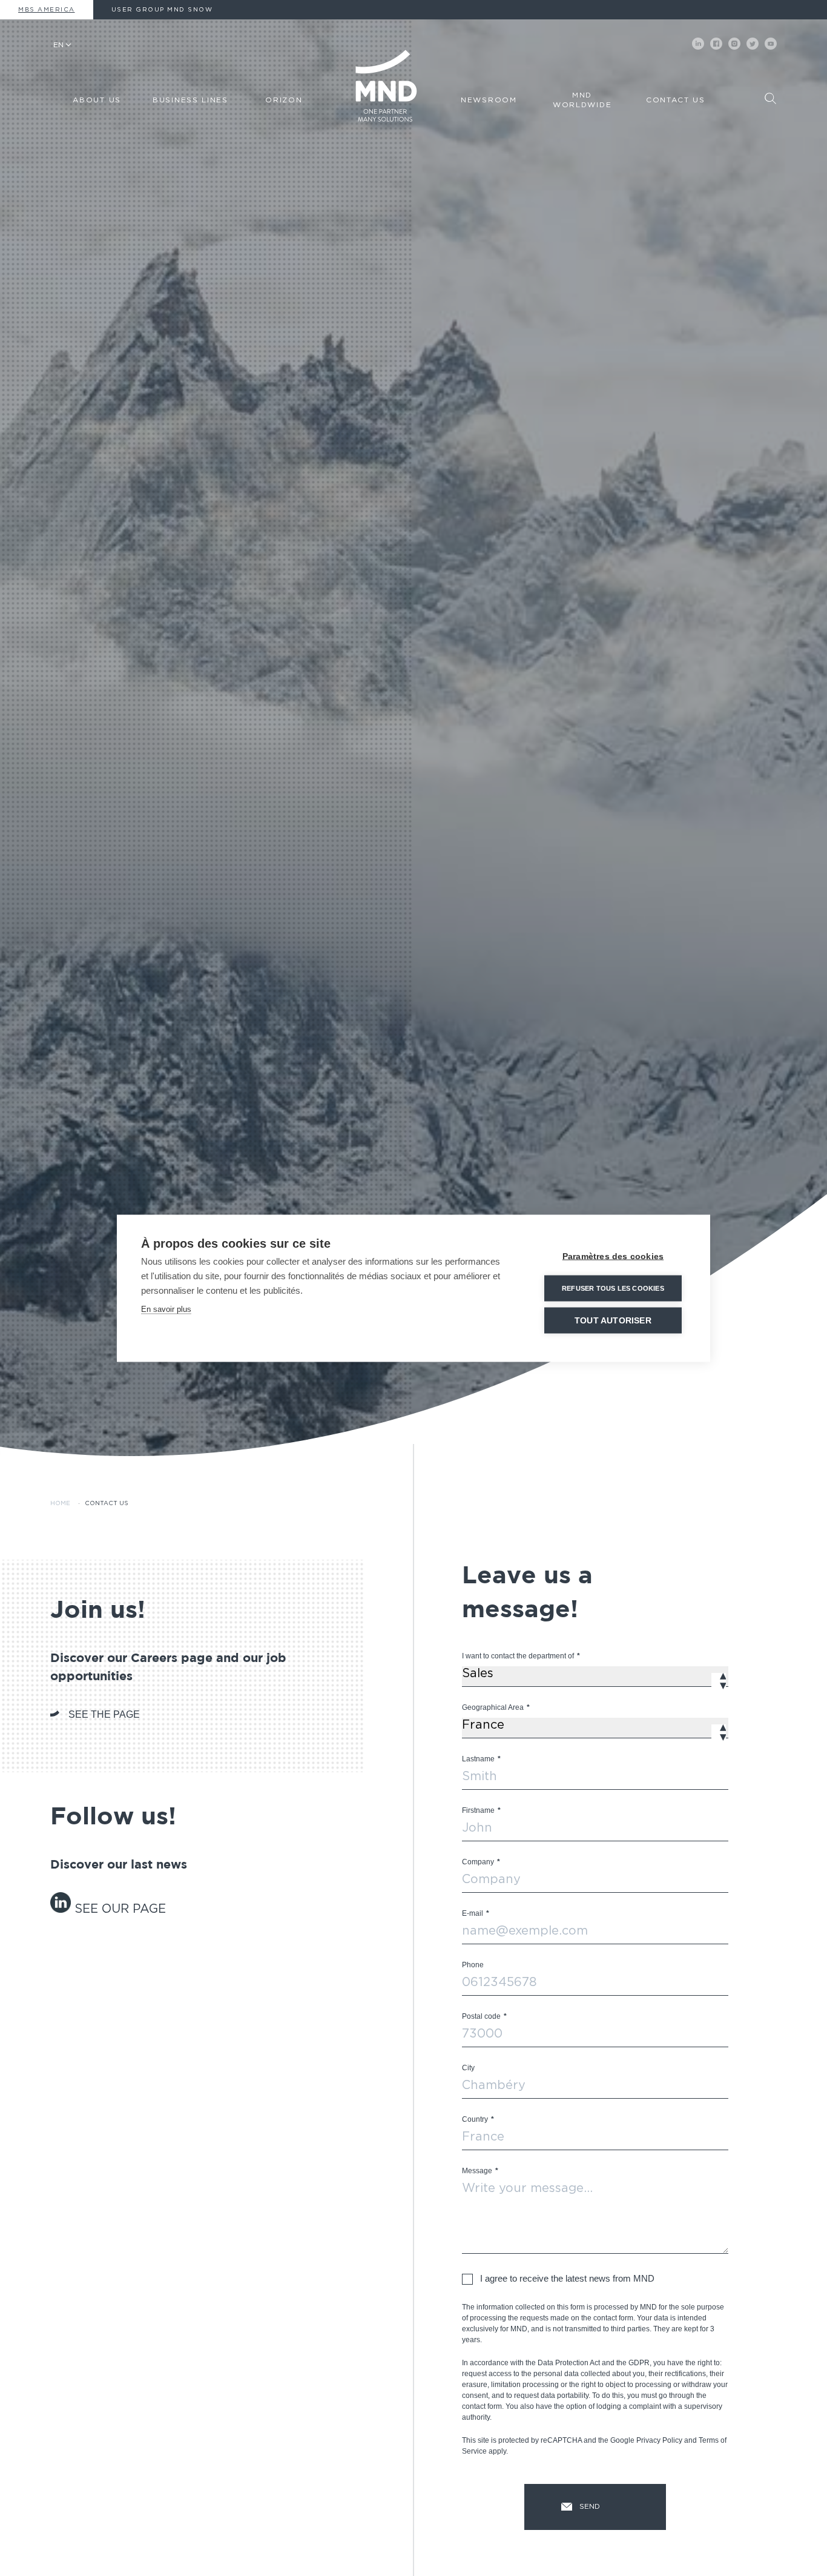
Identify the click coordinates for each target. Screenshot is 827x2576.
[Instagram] (734, 44)
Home (60, 1503)
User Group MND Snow (162, 10)
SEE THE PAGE (104, 1714)
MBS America (47, 10)
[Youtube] (771, 44)
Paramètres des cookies (613, 1256)
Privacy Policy (659, 2440)
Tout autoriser (613, 1320)
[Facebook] (716, 44)
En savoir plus (166, 1309)
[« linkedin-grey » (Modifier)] (62, 1909)
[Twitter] (753, 44)
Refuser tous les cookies (613, 1288)
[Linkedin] (698, 44)
